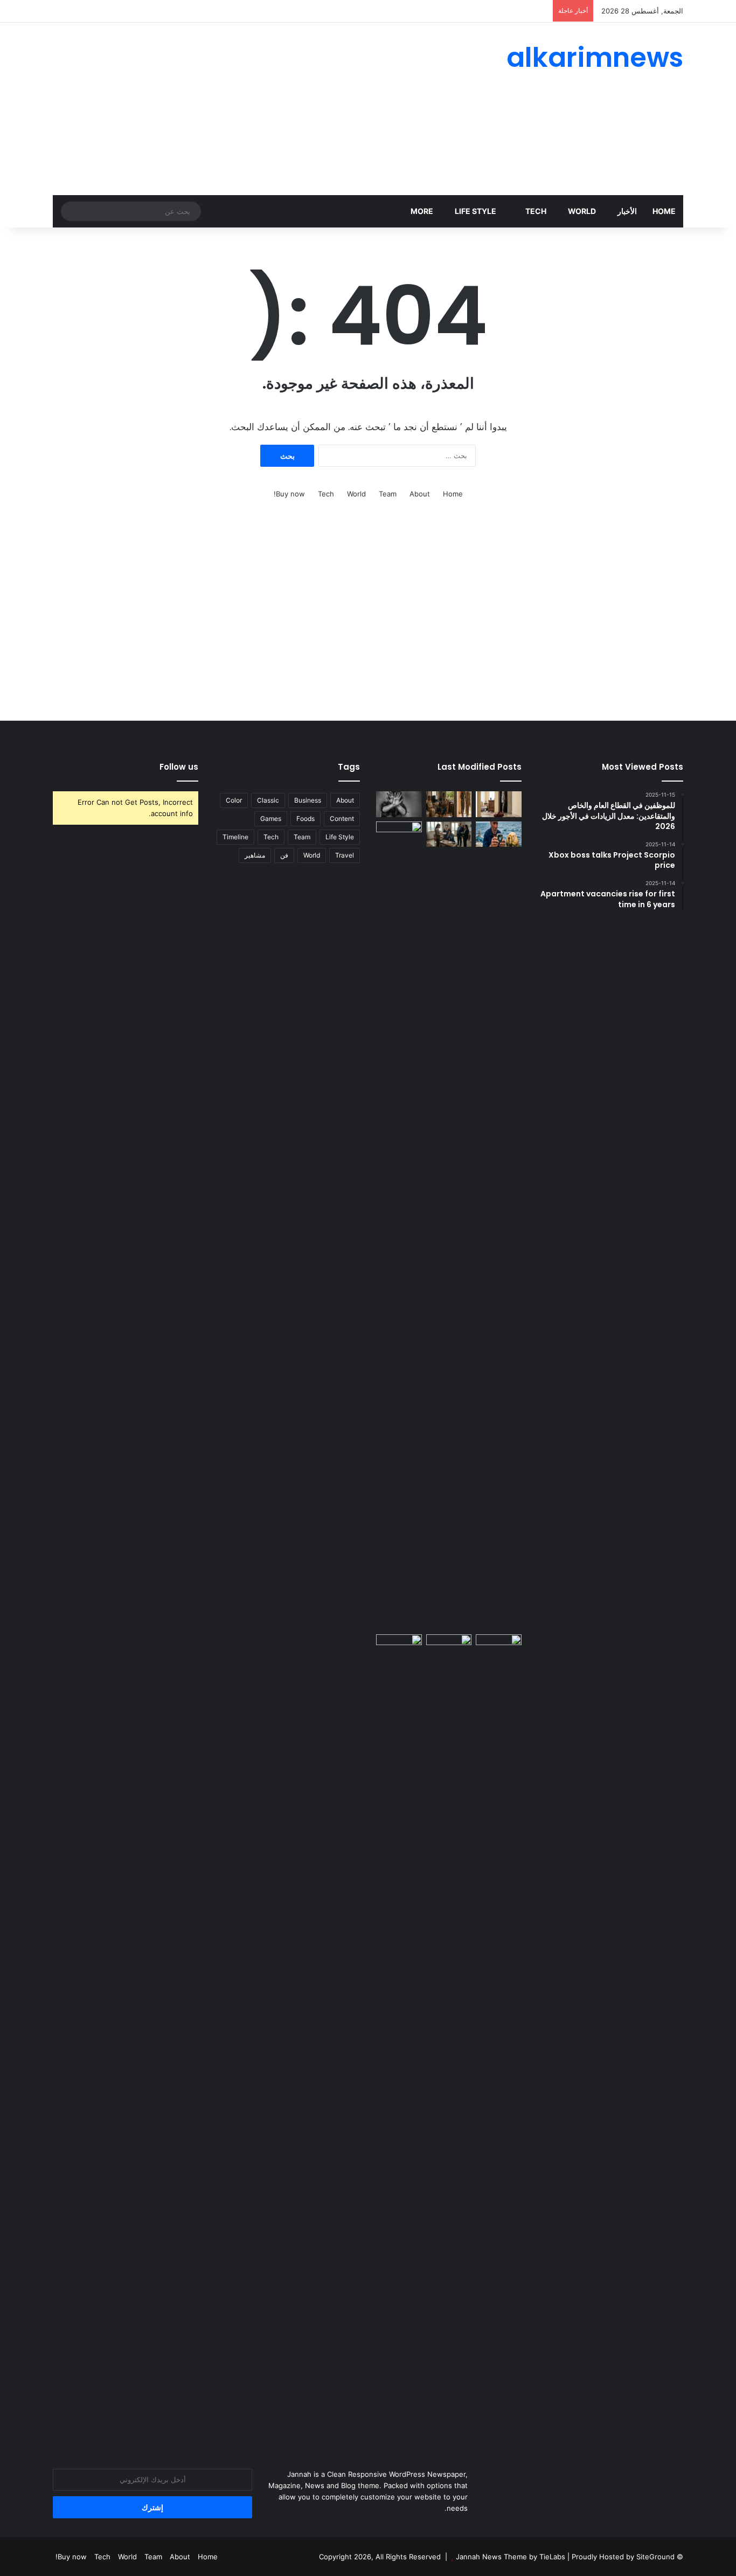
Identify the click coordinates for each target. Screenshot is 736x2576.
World (582, 211)
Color (234, 800)
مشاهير (255, 855)
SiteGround (655, 2557)
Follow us (179, 767)
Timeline (235, 837)
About (420, 494)
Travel (345, 855)
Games (271, 819)
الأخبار (627, 211)
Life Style (476, 211)
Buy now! (289, 494)
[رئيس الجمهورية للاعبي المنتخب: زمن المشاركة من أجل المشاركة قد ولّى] (449, 1647)
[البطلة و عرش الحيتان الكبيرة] (499, 834)
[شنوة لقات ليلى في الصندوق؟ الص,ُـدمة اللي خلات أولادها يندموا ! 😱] (499, 1647)
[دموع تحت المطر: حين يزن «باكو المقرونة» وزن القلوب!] (399, 1226)
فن (284, 855)
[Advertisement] (260, 109)
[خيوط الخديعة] (399, 804)
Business (308, 800)
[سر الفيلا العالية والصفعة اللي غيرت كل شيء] (449, 804)
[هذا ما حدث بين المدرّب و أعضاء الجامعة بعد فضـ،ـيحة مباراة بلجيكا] (399, 2039)
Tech (536, 211)
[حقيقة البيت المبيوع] (499, 804)
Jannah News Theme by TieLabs (511, 2557)
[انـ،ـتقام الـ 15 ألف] (449, 834)
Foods (305, 819)
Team (388, 494)
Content (342, 819)
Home (664, 211)
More (422, 211)
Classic (268, 800)
